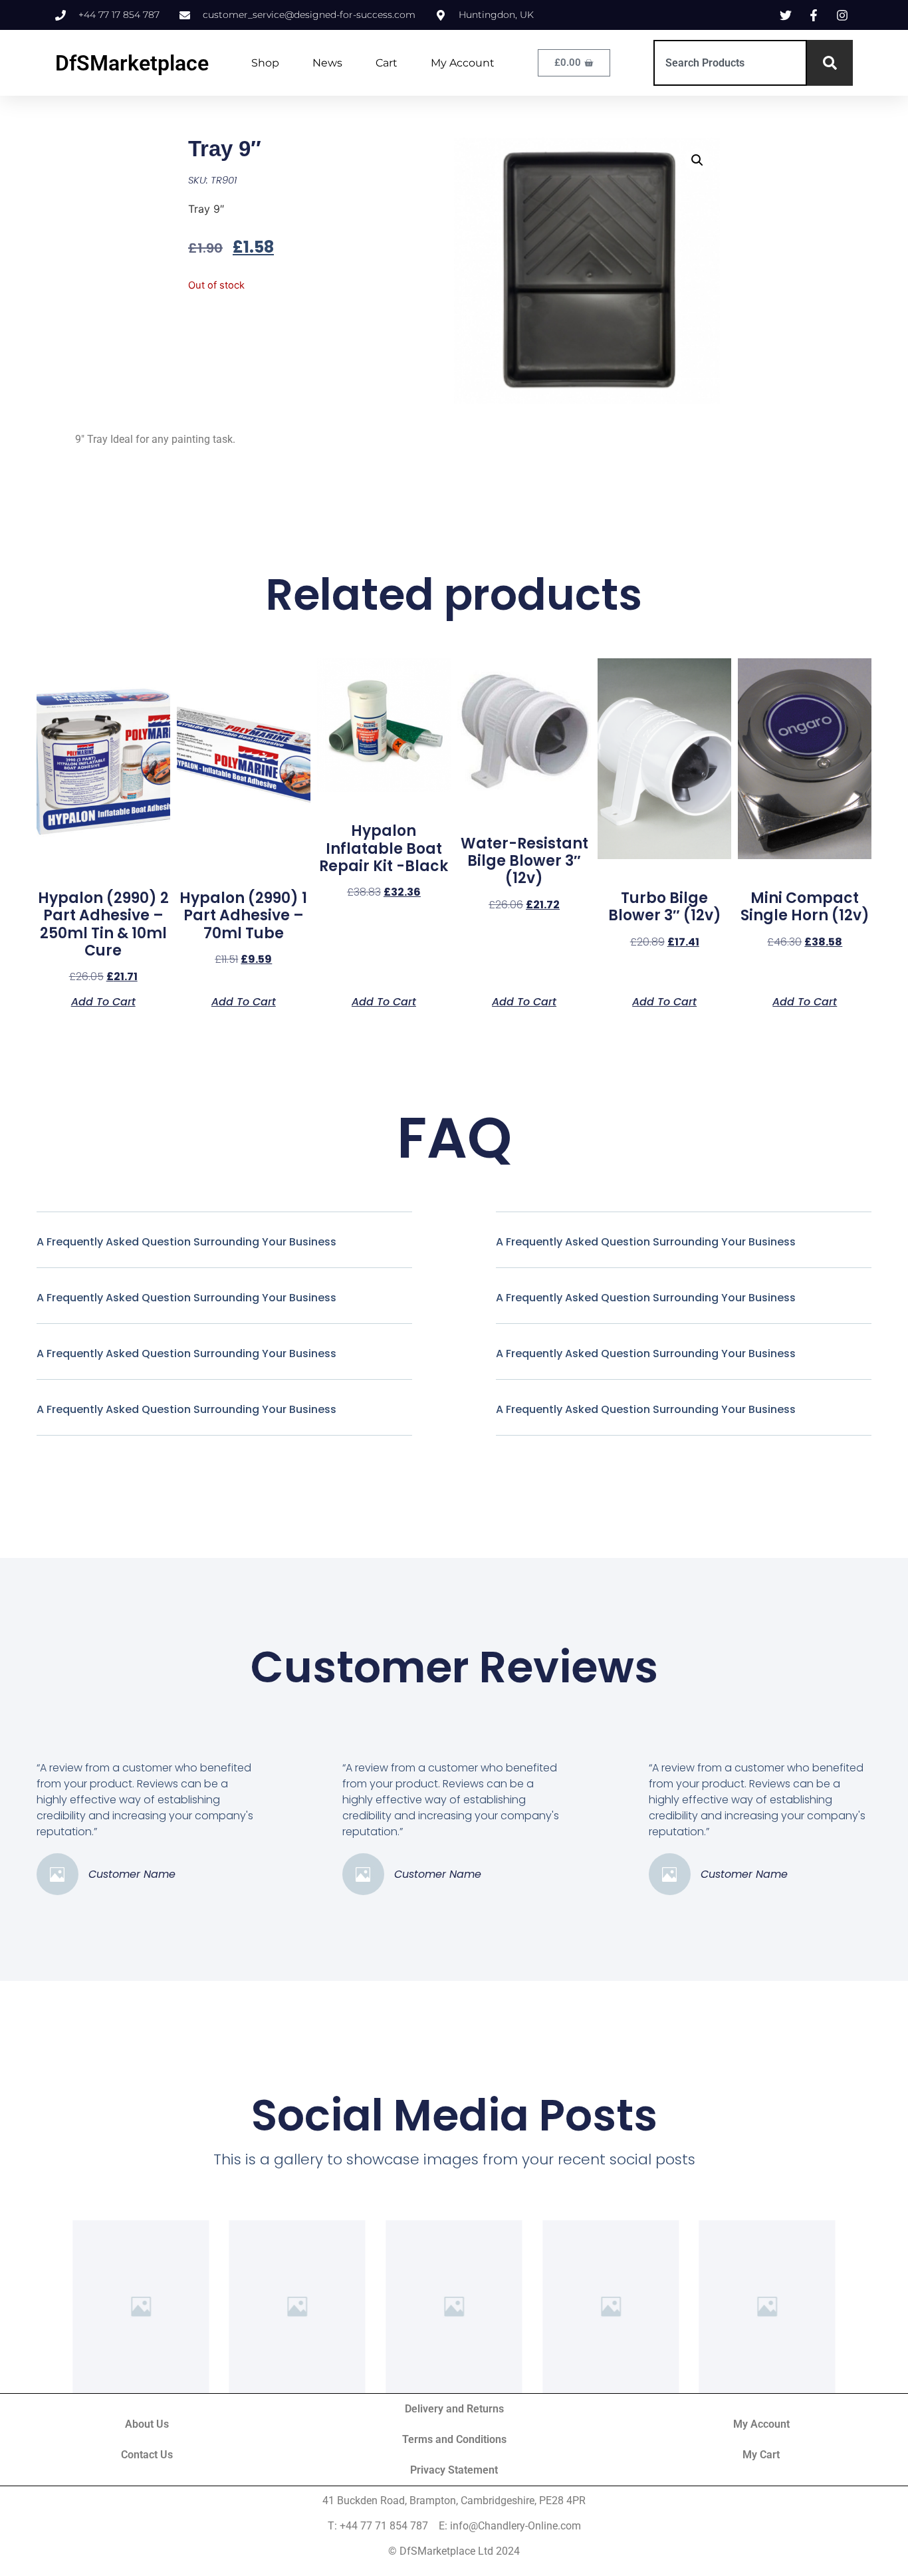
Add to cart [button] (103, 1001)
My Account (463, 63)
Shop (265, 63)
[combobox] (730, 63)
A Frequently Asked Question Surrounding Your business (186, 1242)
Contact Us (147, 2455)
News (327, 63)
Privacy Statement (454, 2470)
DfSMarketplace (132, 63)
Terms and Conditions (454, 2439)
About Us (147, 2424)
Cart (387, 63)
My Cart (761, 2455)
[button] (697, 160)
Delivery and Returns (454, 2409)
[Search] (830, 63)
